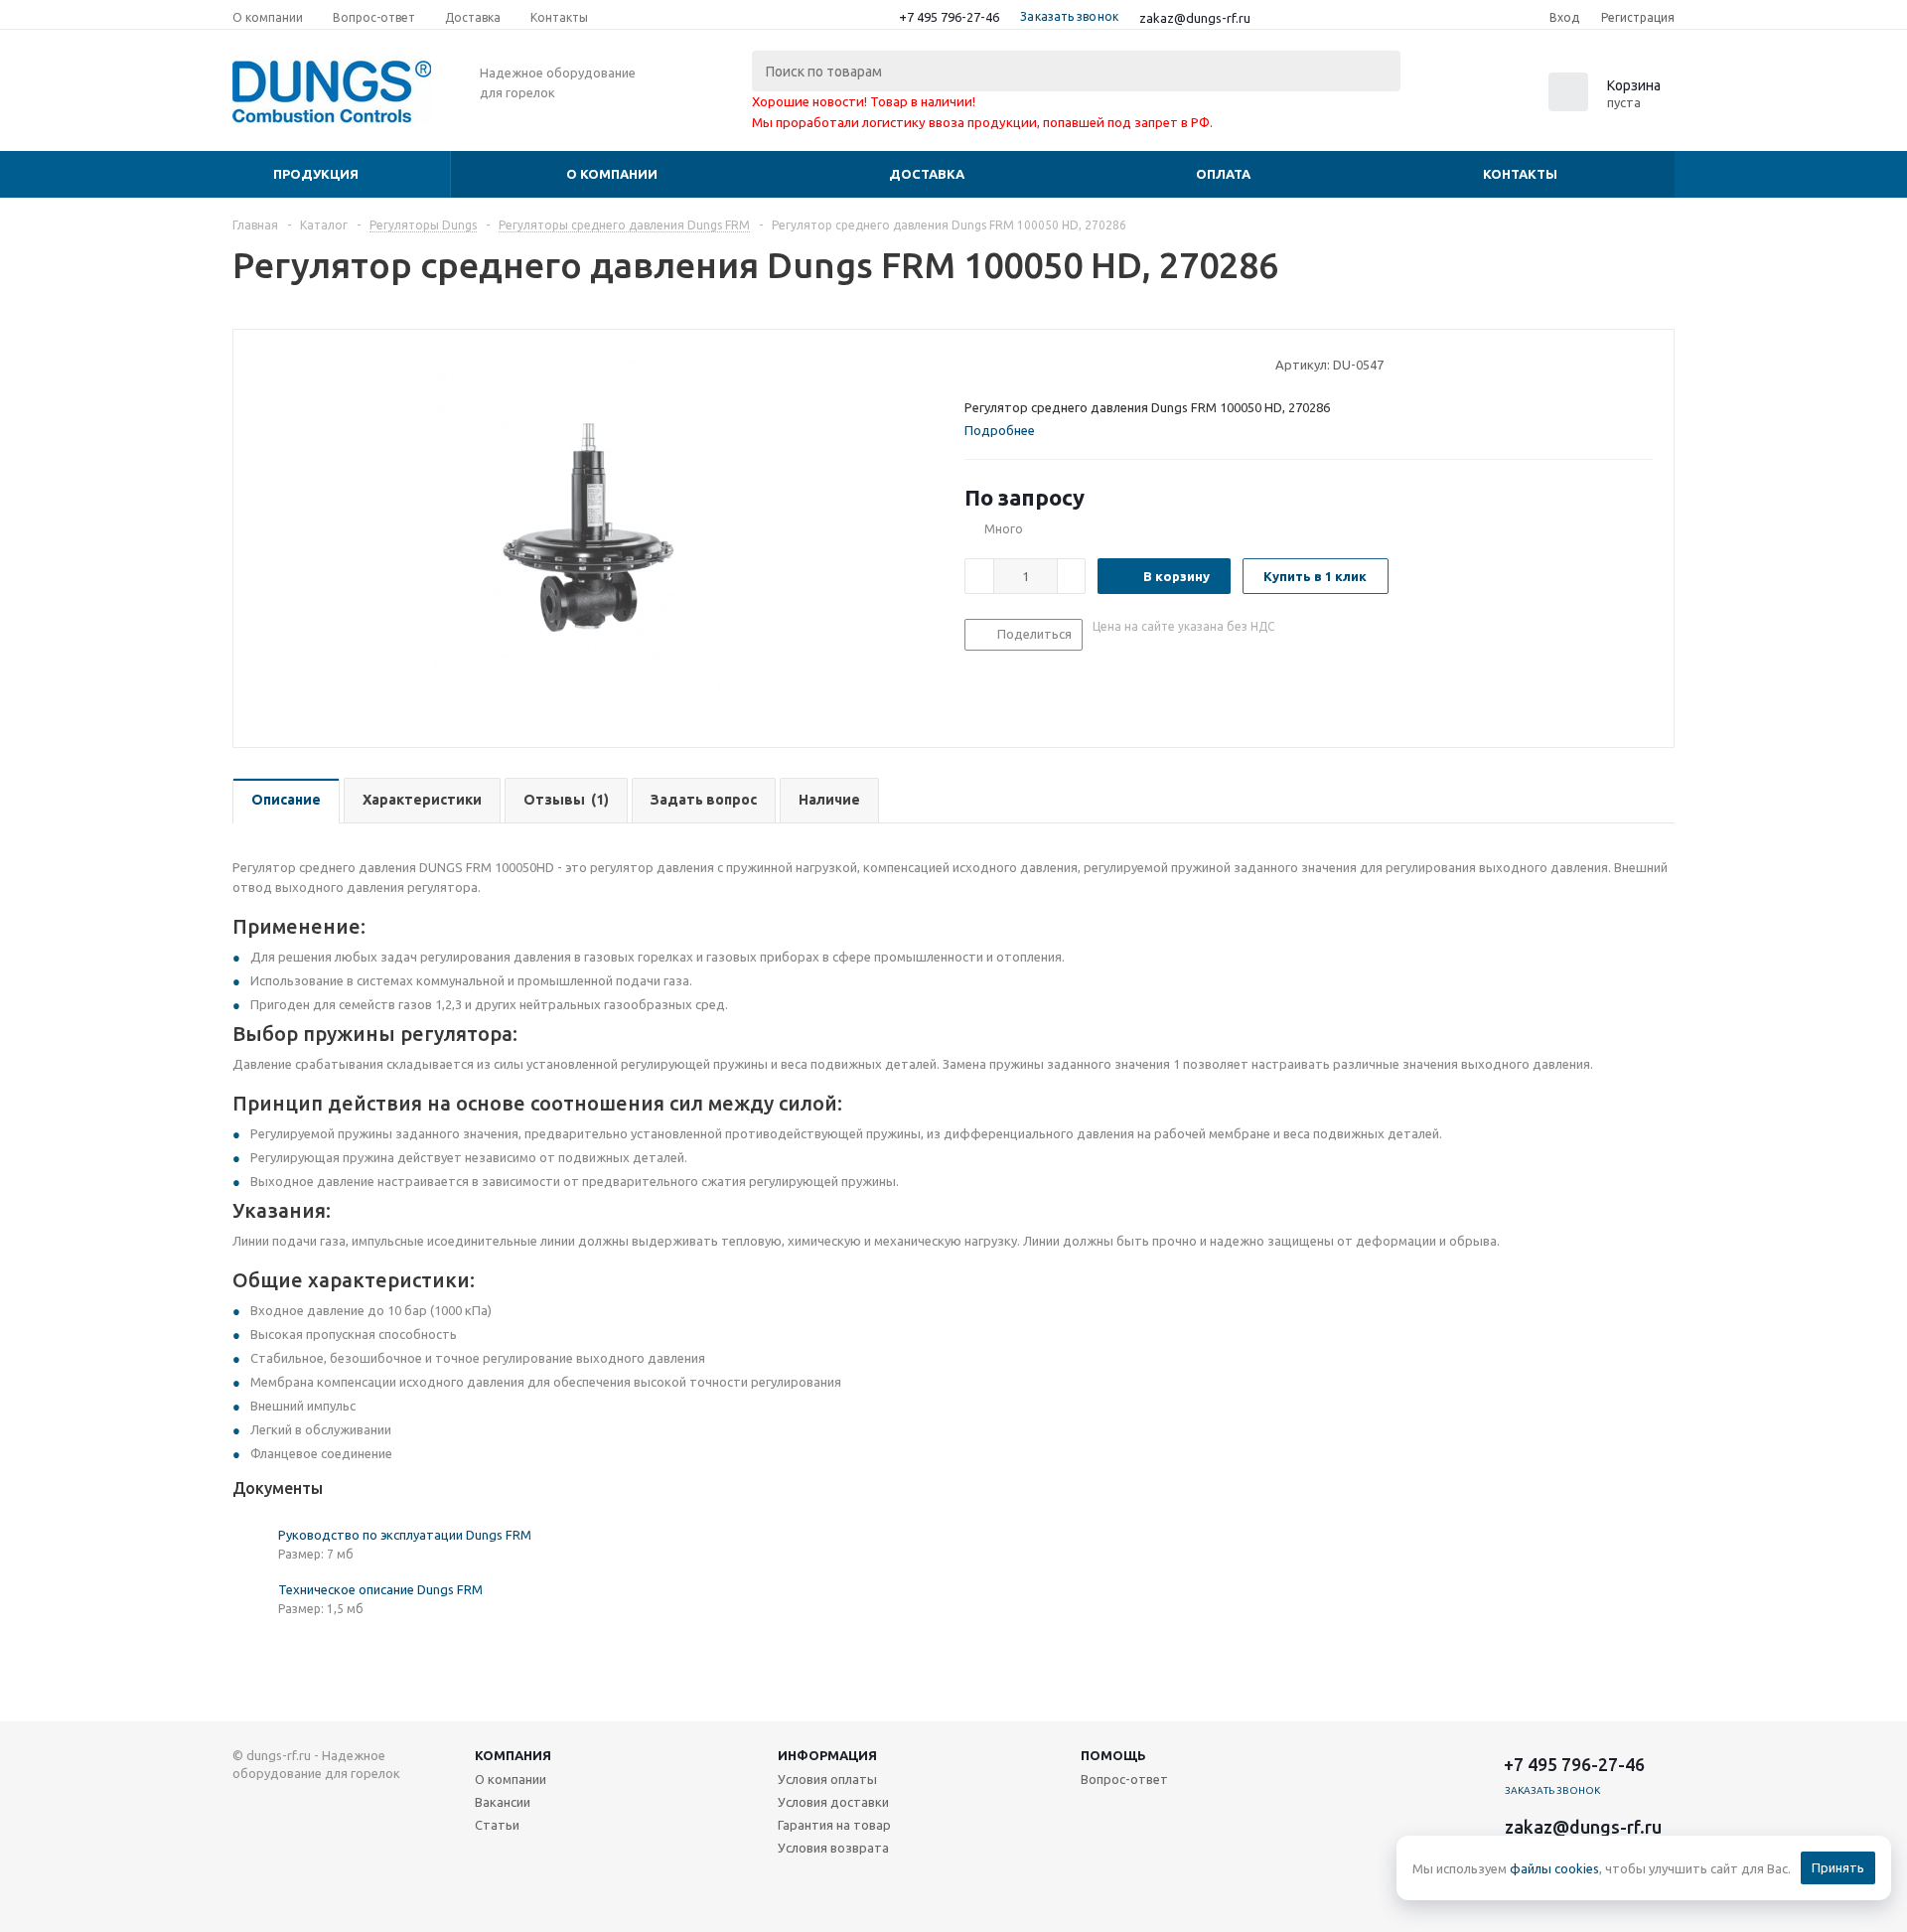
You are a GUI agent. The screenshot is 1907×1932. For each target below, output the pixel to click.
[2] (993, 364)
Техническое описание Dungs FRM (380, 1589)
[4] (1030, 364)
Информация (827, 1755)
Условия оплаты (827, 1779)
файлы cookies (1554, 1868)
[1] (974, 364)
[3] (1012, 364)
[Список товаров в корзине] (1607, 105)
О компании (612, 174)
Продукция (316, 174)
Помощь (1113, 1755)
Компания (513, 1755)
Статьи (497, 1825)
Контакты (1520, 174)
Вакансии (503, 1802)
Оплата (1223, 174)
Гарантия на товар (834, 1825)
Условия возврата (833, 1848)
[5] (1049, 364)
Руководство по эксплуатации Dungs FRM (405, 1535)
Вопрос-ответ (1124, 1779)
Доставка (927, 174)
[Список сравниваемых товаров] (1456, 98)
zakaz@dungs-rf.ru (1195, 18)
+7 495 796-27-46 (949, 17)
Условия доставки (833, 1802)
